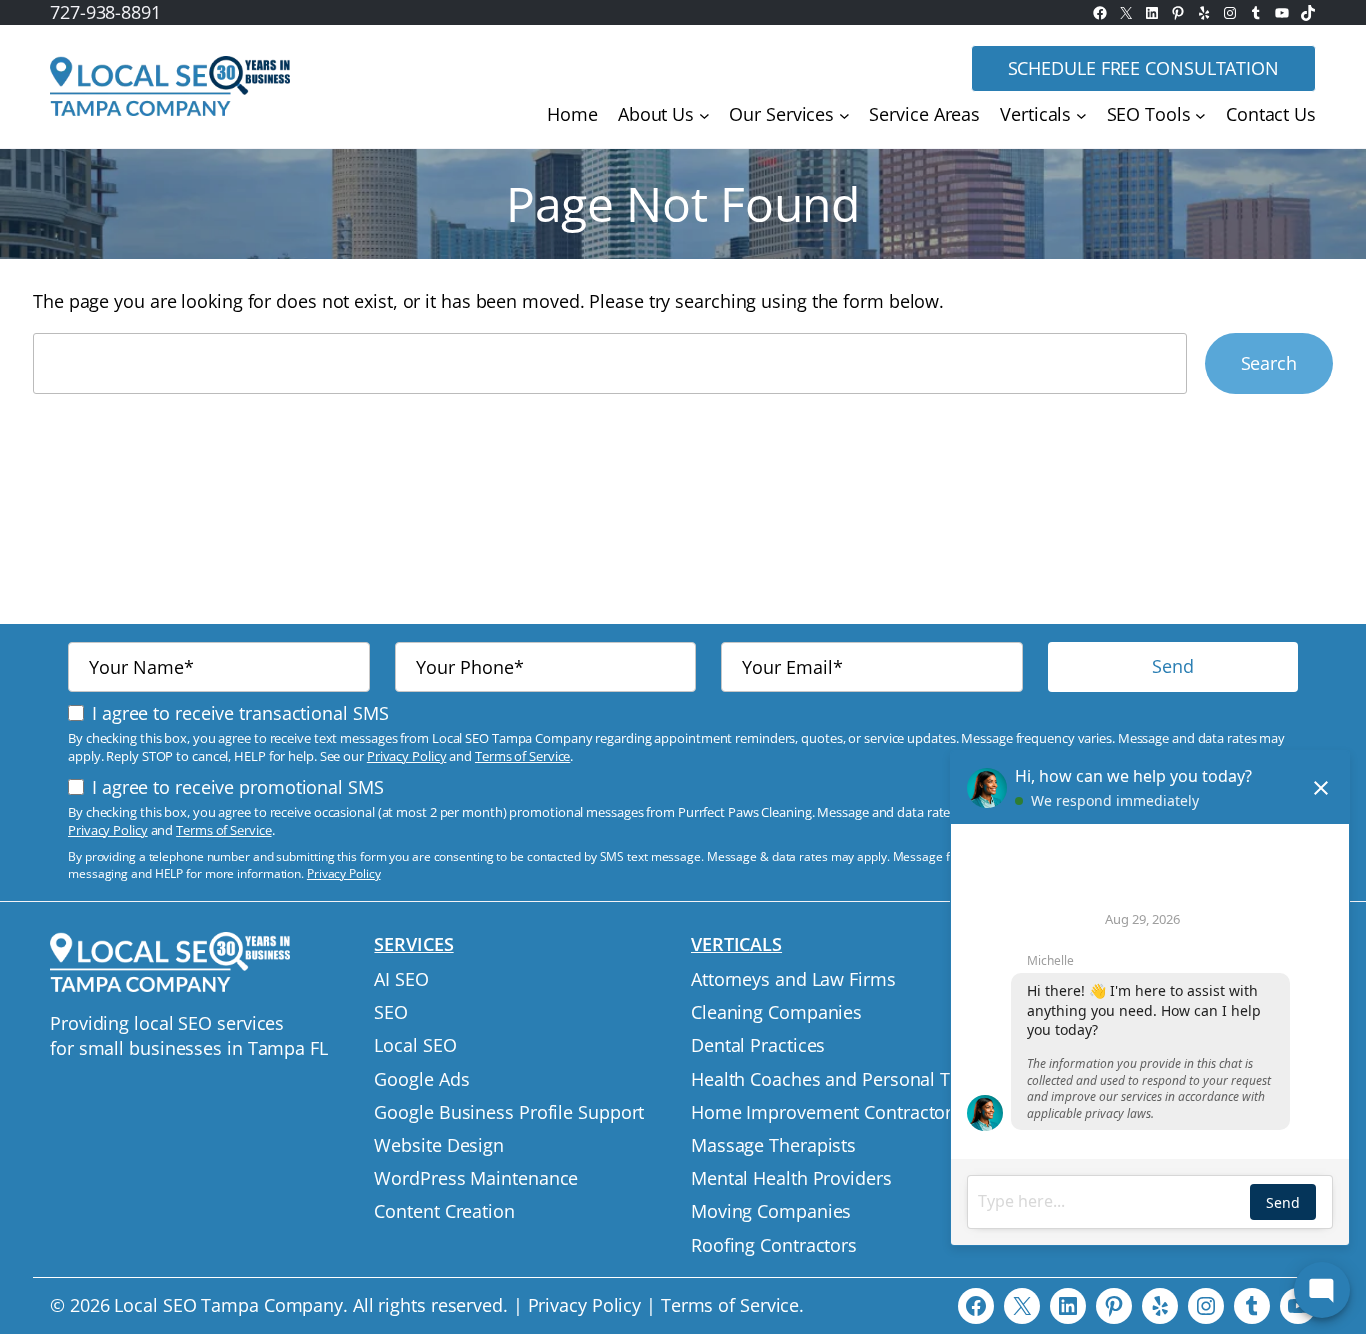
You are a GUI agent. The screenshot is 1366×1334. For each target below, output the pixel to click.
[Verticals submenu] (1081, 115)
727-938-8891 (105, 12)
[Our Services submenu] (844, 115)
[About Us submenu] (704, 115)
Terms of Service (522, 756)
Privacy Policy (407, 756)
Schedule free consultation (1143, 68)
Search (1269, 363)
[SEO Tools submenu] (1200, 115)
